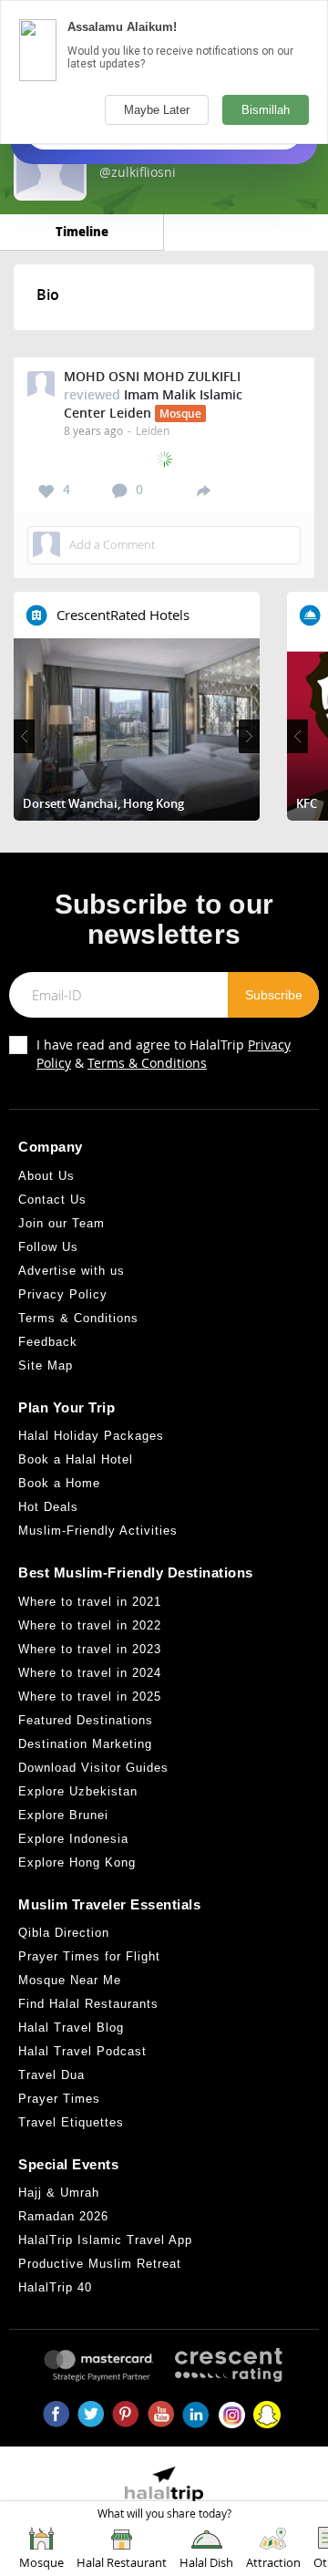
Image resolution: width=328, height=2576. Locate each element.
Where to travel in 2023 (90, 1649)
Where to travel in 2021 (90, 1602)
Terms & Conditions (147, 1063)
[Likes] (46, 491)
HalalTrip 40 (55, 2287)
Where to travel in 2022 (90, 1625)
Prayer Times (59, 2099)
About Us (46, 1176)
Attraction (273, 2562)
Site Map (46, 1366)
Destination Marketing (85, 1744)
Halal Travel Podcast (82, 2051)
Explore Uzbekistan (78, 1791)
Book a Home (59, 1483)
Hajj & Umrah (59, 2193)
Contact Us (52, 1200)
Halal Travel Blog (71, 2028)
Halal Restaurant (122, 2562)
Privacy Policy (63, 1294)
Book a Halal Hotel (76, 1459)
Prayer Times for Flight (89, 1956)
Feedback (48, 1342)
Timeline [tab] (82, 231)
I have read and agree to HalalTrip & (164, 1054)
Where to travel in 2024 (90, 1673)
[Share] (204, 490)
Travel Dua (51, 2075)
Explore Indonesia (73, 1839)
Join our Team (61, 1223)
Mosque (41, 2562)
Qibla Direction (64, 1933)
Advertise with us (72, 1271)
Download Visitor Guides (93, 1768)
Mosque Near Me (70, 1980)
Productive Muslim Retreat (100, 2264)
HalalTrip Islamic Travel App (105, 2240)
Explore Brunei (63, 1815)
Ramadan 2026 (63, 2216)
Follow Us (48, 1247)
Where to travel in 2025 (90, 1697)
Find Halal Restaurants (88, 2004)
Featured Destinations (86, 1720)
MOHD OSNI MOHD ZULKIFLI (152, 376)
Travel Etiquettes (71, 2122)
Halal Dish (206, 2562)
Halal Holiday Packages (91, 1436)
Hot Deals (48, 1507)
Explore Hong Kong (77, 1862)
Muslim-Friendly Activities (98, 1531)
